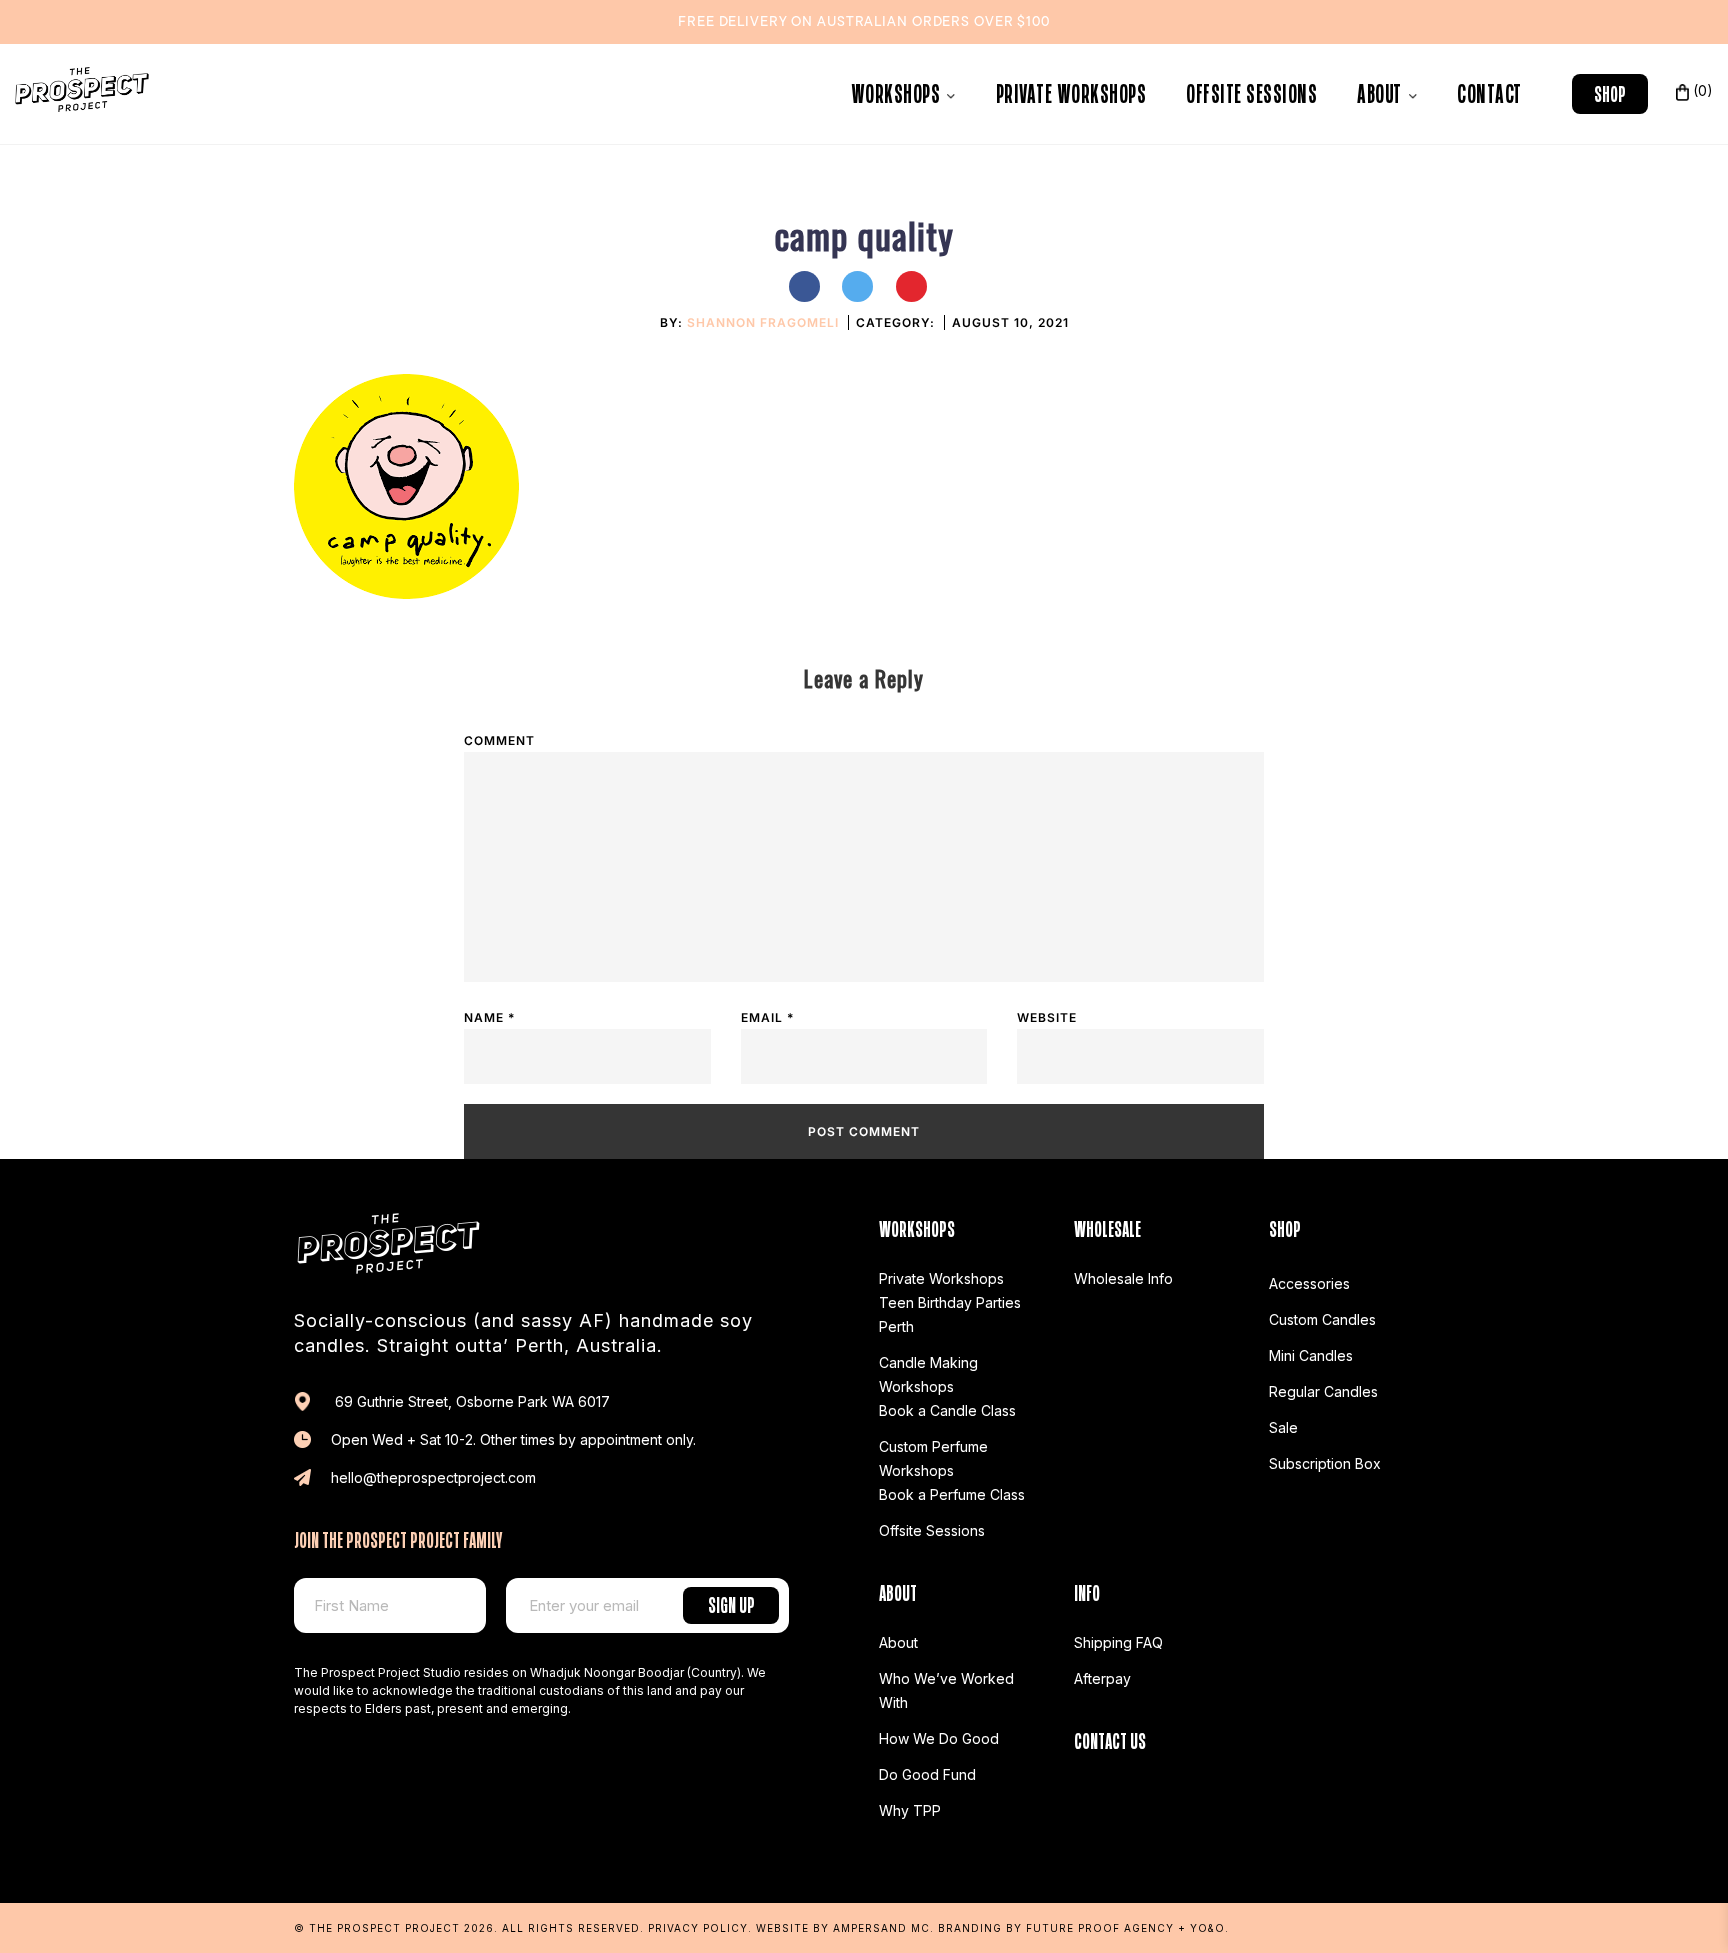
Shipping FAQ (1118, 1642)
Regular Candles (1323, 1391)
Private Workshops (1071, 91)
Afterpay (1102, 1678)
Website (1047, 1017)
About (1381, 91)
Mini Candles (1311, 1355)
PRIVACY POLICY (698, 1928)
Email (767, 1017)
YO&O (1207, 1928)
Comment (499, 740)
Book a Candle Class (947, 1410)
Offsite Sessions (1251, 91)
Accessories (1309, 1283)
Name (489, 1017)
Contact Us (1110, 1738)
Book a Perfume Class (952, 1494)
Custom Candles (1322, 1319)
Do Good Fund (927, 1774)
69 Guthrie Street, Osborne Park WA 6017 (470, 1401)
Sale (1283, 1427)
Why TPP (910, 1810)
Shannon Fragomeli (763, 322)
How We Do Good (939, 1738)
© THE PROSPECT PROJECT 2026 (394, 1928)
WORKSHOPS (898, 91)
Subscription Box (1325, 1463)
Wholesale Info (1123, 1278)
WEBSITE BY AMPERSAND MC (843, 1928)
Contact (1489, 91)
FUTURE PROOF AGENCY (1100, 1928)
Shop (1610, 91)
